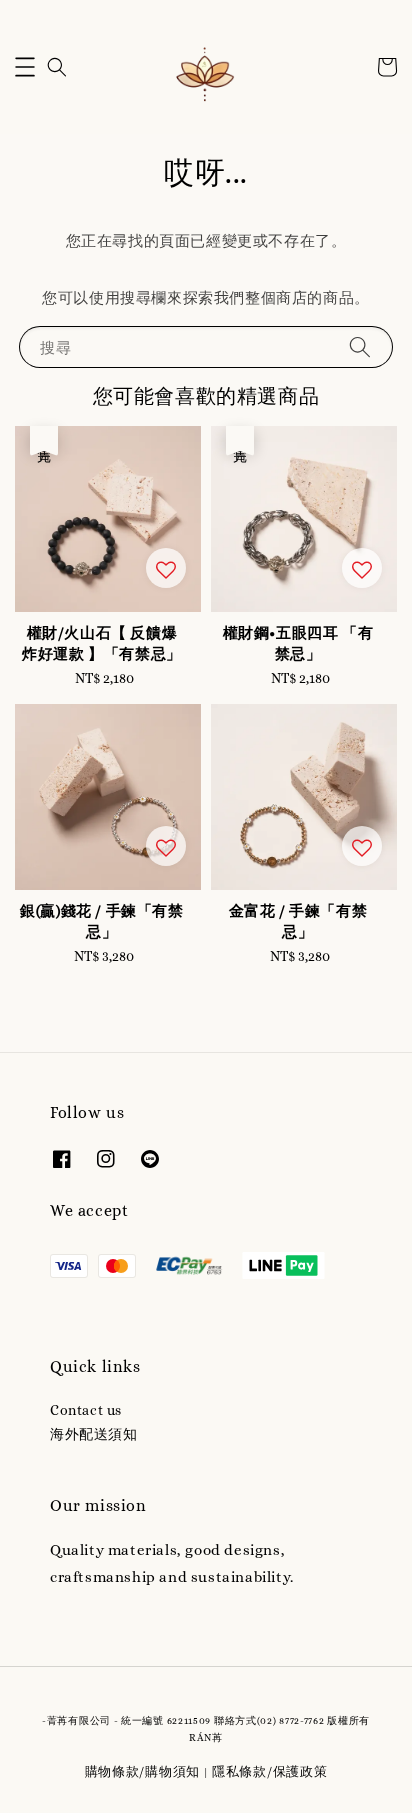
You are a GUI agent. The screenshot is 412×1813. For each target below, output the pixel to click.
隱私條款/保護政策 (269, 1771)
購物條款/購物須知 (142, 1771)
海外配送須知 (94, 1434)
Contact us (86, 1410)
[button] (25, 67)
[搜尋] (360, 346)
